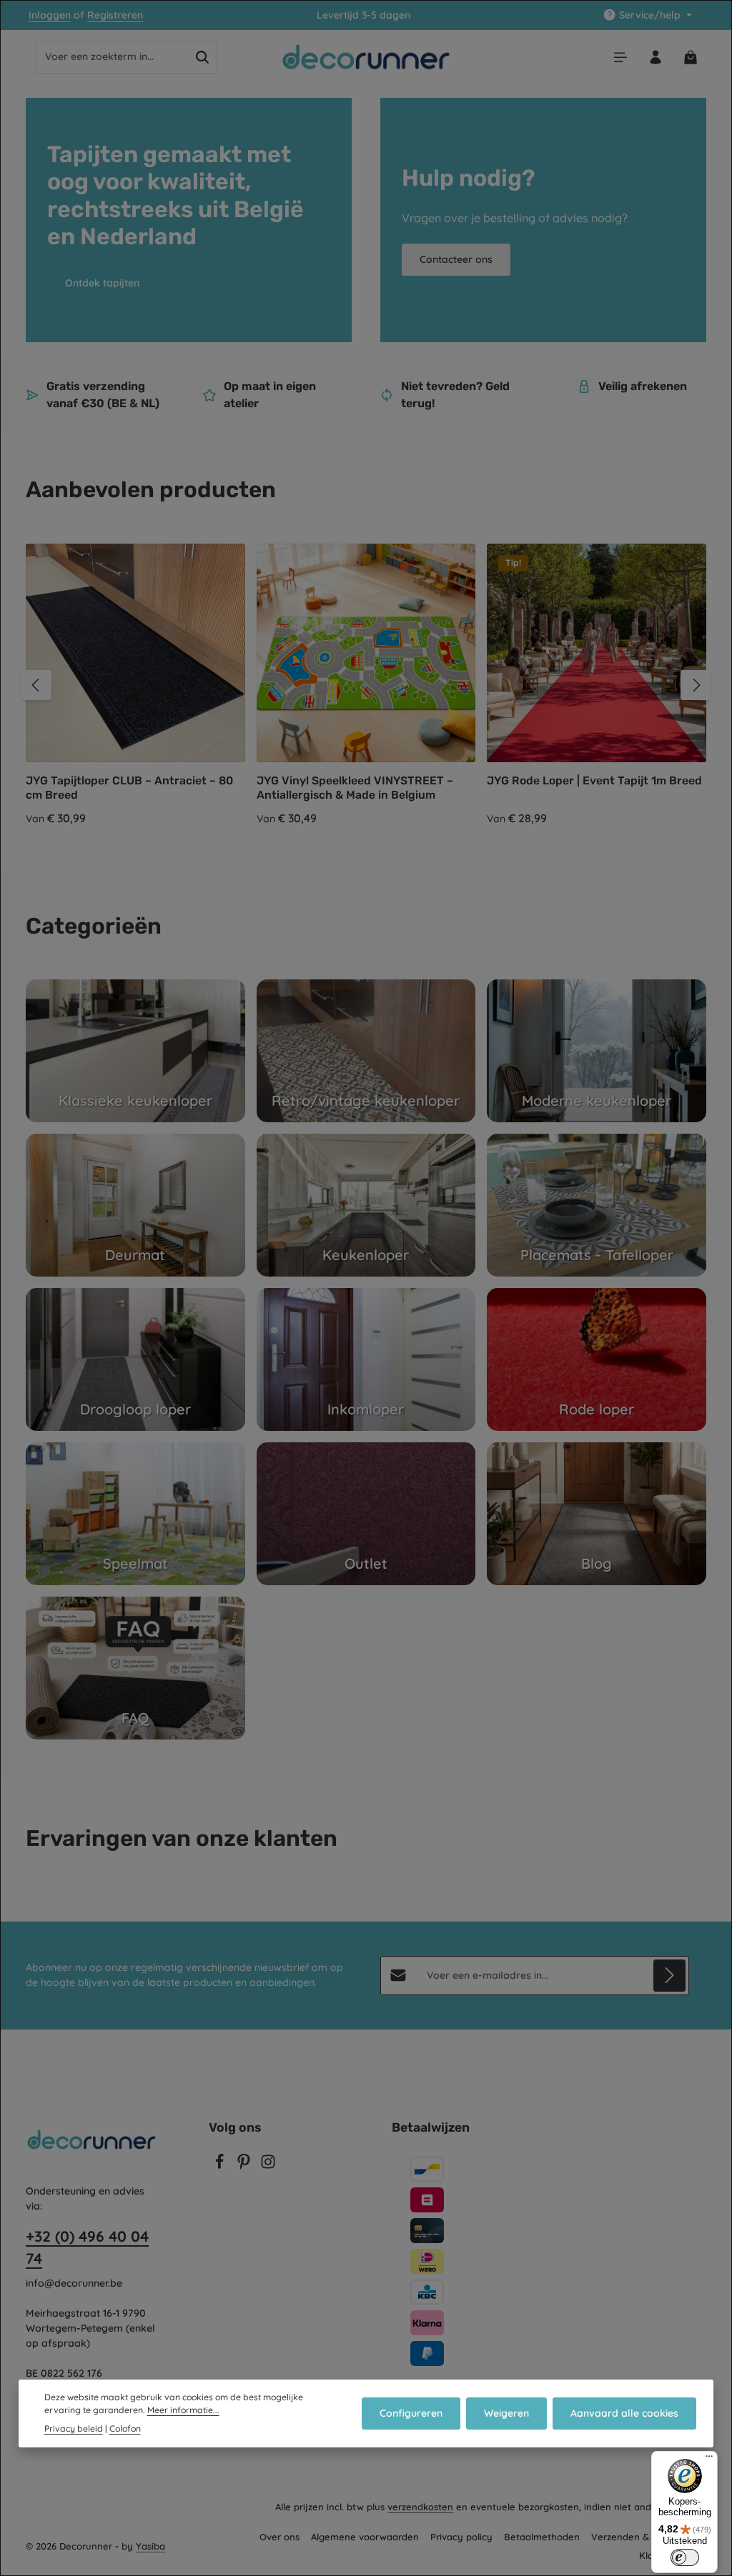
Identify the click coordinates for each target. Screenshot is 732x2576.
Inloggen (50, 15)
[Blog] (597, 1514)
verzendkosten (420, 2507)
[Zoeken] (203, 57)
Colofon (125, 2428)
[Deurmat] (135, 1205)
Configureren (411, 2413)
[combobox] (112, 57)
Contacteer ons (456, 259)
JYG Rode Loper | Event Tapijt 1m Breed (594, 780)
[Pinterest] (245, 2166)
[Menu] (620, 57)
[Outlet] (366, 1514)
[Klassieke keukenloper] (135, 1051)
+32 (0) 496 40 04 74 (87, 2247)
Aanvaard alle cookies (624, 2413)
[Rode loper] (597, 1359)
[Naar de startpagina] (366, 57)
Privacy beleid (74, 2428)
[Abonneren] (669, 1976)
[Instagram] (268, 2166)
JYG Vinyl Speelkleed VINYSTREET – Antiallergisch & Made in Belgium (355, 788)
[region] (366, 685)
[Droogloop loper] (135, 1359)
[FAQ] (135, 1668)
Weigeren (506, 2413)
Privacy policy (461, 2537)
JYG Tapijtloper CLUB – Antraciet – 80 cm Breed (129, 788)
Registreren (115, 15)
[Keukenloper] (366, 1205)
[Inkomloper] (366, 1359)
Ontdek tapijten (102, 283)
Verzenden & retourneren (649, 2537)
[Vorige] (36, 685)
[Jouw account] (655, 57)
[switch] (685, 2557)
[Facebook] (221, 2166)
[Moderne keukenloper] (597, 1051)
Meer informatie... (183, 2410)
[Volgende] (696, 685)
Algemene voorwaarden (365, 2537)
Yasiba (150, 2546)
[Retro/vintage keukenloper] (366, 1051)
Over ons (280, 2537)
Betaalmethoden (542, 2537)
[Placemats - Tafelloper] (597, 1205)
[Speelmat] (135, 1514)
